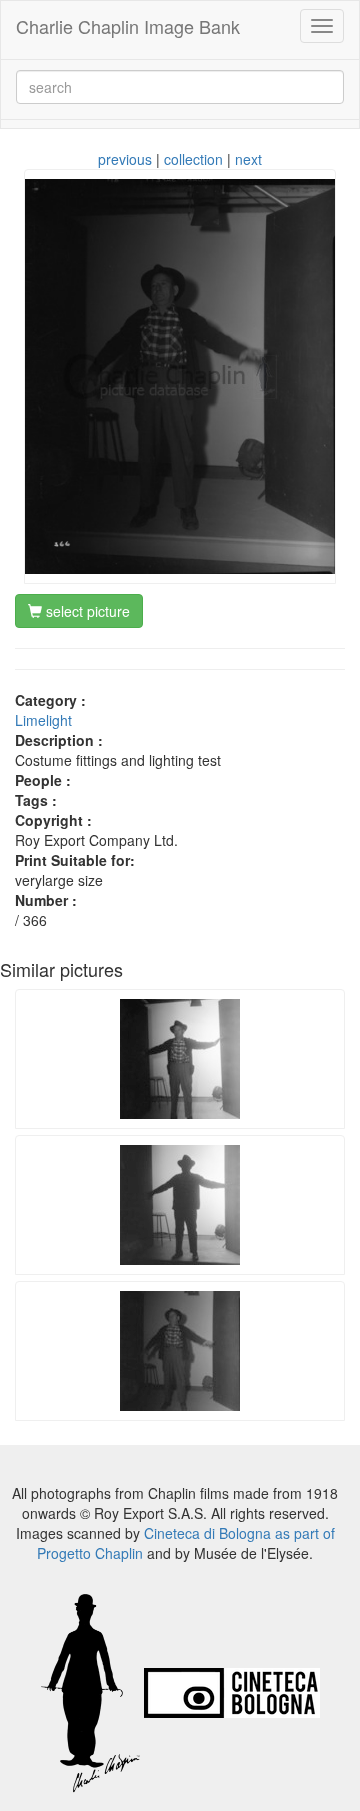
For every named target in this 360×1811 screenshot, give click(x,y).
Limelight (43, 720)
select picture (86, 611)
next (248, 159)
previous (125, 159)
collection (193, 159)
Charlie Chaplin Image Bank (128, 26)
